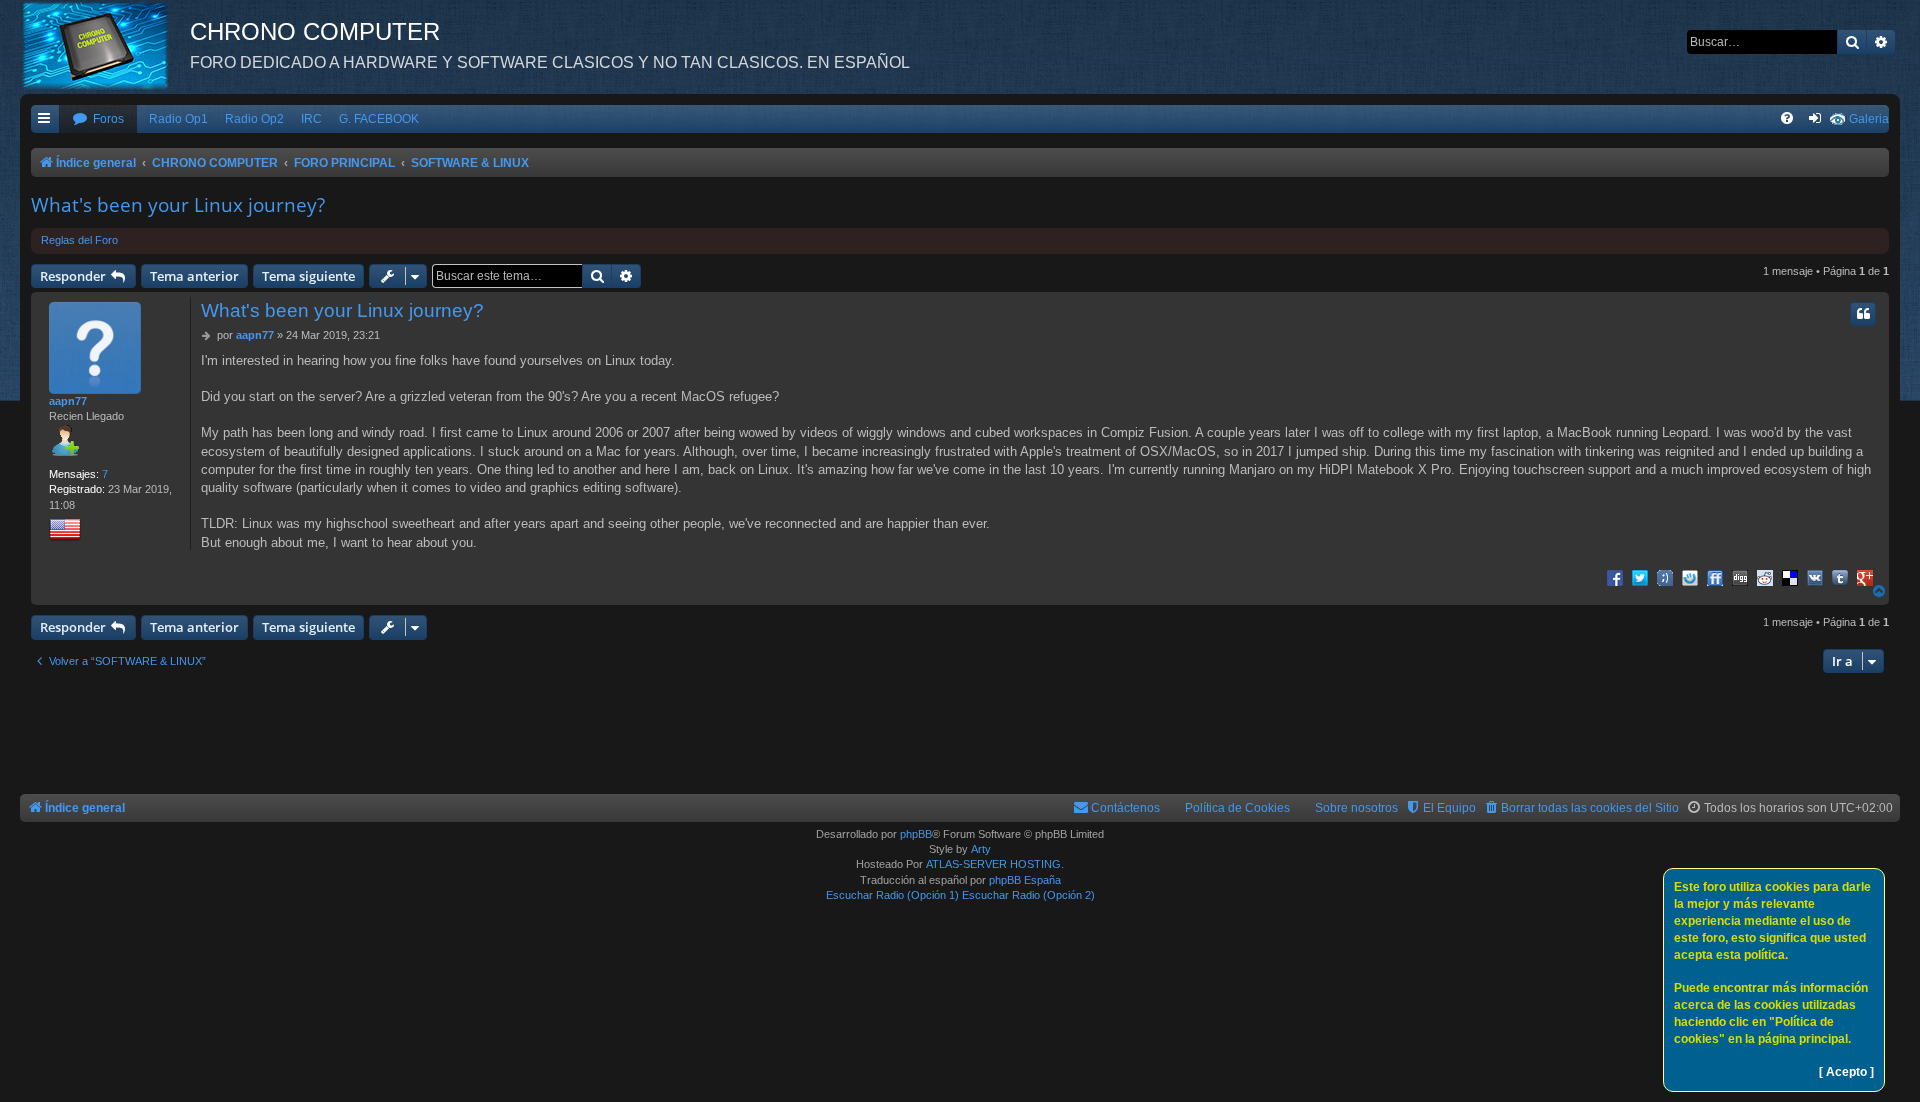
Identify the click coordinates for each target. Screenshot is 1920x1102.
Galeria (1869, 119)
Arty (981, 849)
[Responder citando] (1863, 314)
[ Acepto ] (1846, 1072)
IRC (311, 119)
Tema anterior (194, 276)
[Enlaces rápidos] (45, 119)
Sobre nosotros (1356, 808)
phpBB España (1025, 880)
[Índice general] (105, 45)
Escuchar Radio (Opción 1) (892, 895)
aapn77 (68, 401)
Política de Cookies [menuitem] (1237, 808)
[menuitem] (98, 119)
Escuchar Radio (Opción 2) (1028, 895)
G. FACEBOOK (379, 119)
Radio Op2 (254, 119)
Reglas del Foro (79, 240)
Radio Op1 (178, 119)
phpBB (916, 834)
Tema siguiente (308, 276)
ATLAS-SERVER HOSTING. (995, 864)
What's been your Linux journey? (178, 205)
